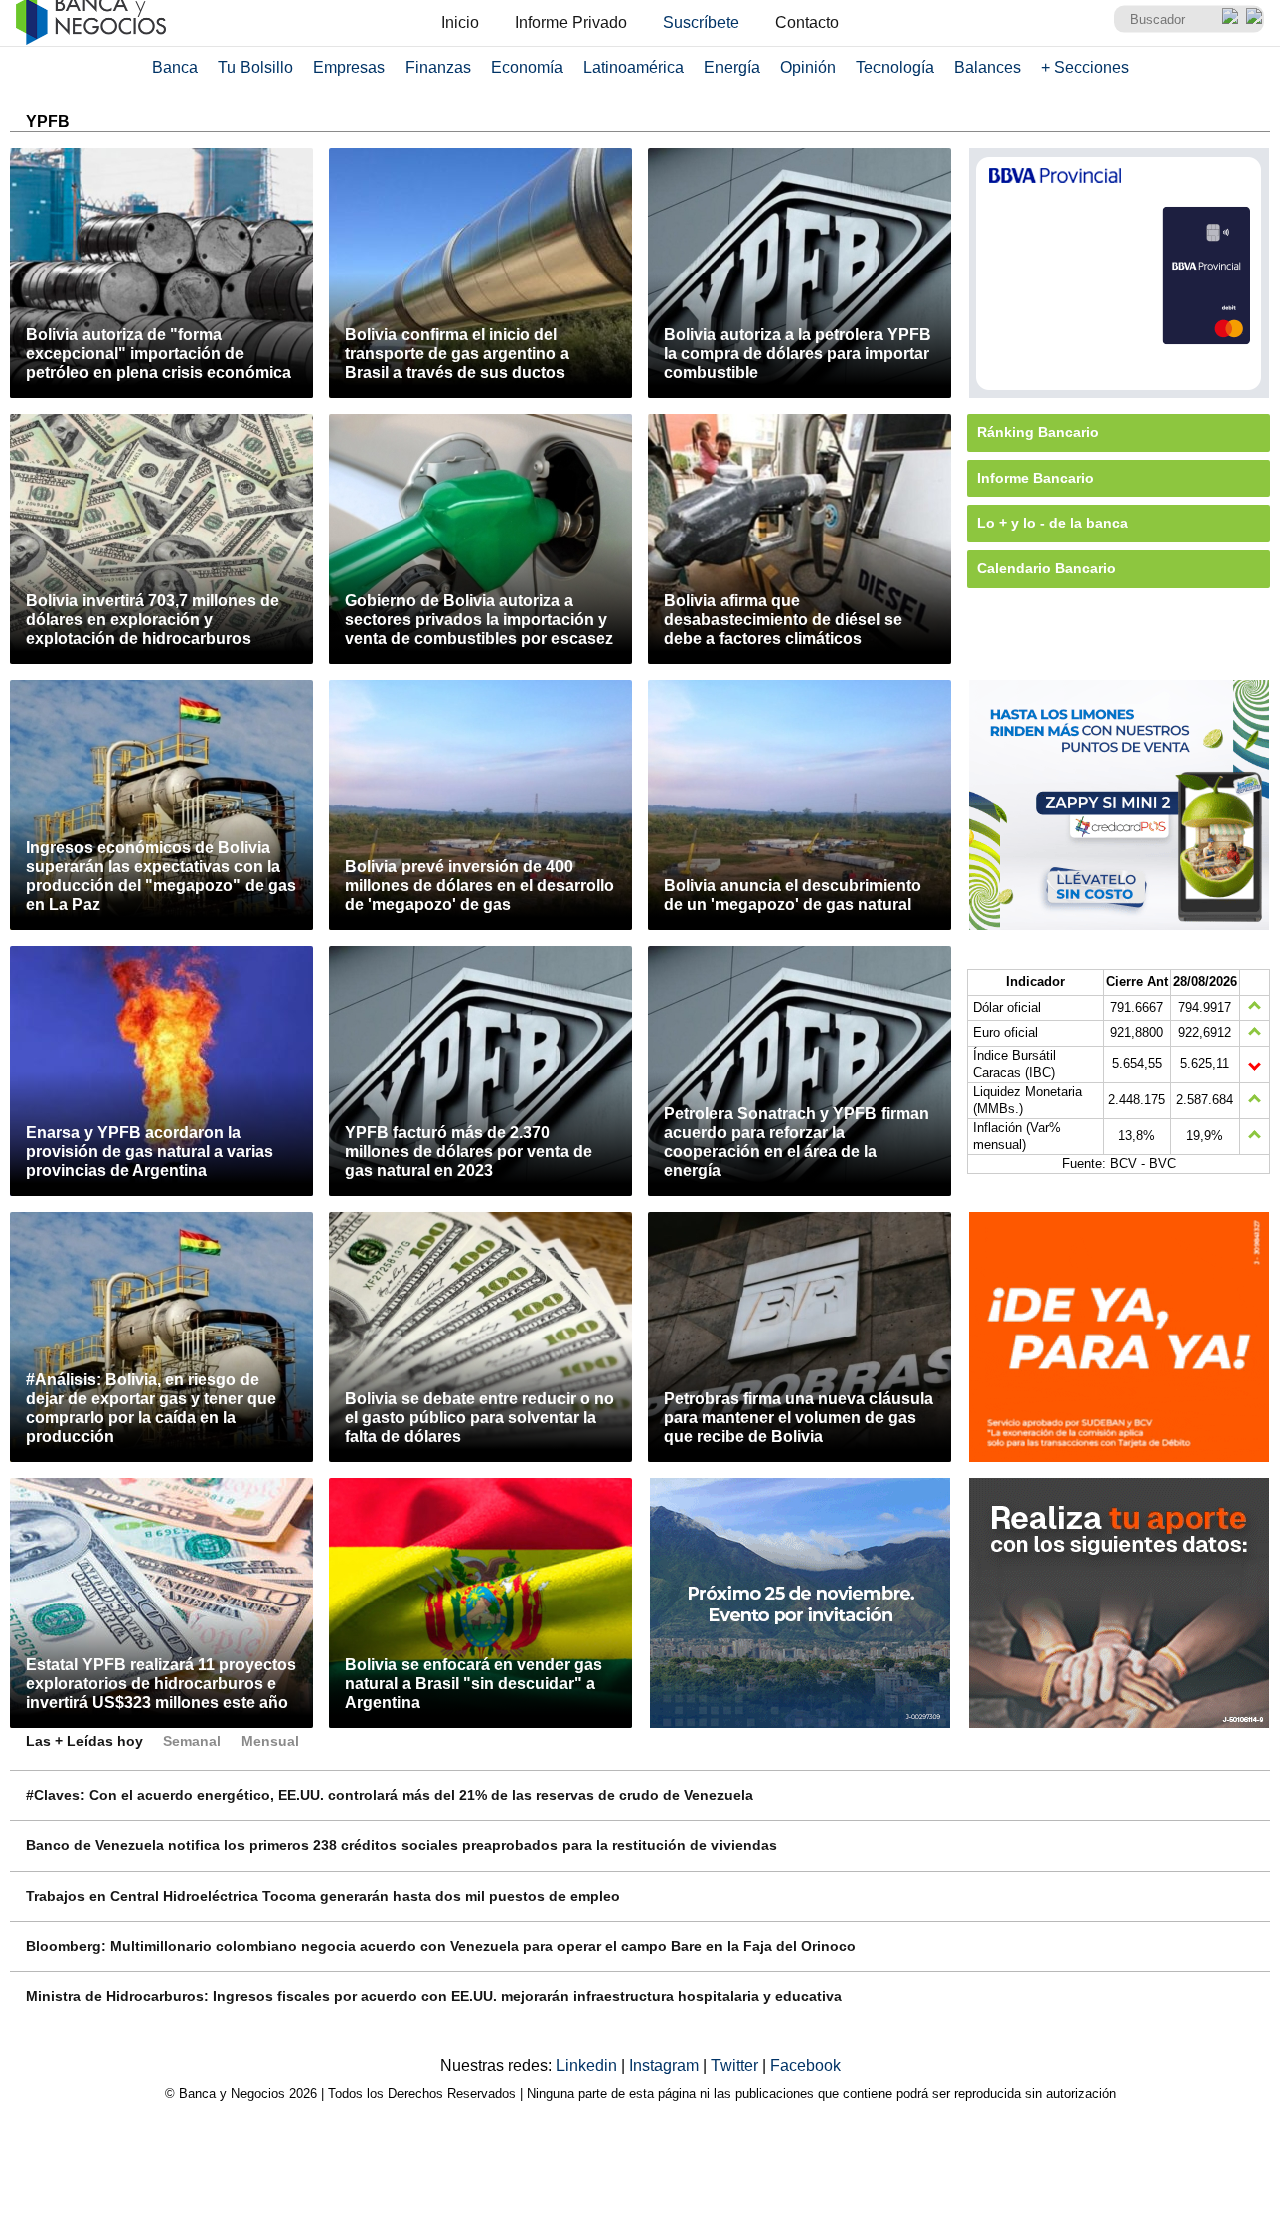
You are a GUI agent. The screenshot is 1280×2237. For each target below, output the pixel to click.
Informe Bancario (1035, 478)
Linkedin (588, 2065)
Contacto (807, 22)
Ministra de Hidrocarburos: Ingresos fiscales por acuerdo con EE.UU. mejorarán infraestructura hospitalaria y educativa (434, 1996)
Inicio (460, 22)
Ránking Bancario (1038, 432)
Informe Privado (571, 22)
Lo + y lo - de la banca (1052, 523)
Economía (527, 67)
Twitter (736, 2065)
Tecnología (895, 67)
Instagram (666, 2065)
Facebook (805, 2065)
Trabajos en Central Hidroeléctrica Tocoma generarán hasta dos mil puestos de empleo (323, 1896)
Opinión (808, 67)
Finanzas (438, 67)
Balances (987, 67)
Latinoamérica (633, 67)
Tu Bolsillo (255, 67)
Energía (732, 67)
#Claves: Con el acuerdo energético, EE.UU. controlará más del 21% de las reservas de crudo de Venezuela (389, 1795)
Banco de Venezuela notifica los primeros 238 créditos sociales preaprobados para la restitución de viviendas (401, 1845)
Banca (175, 67)
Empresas (349, 67)
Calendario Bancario (1046, 568)
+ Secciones (1085, 67)
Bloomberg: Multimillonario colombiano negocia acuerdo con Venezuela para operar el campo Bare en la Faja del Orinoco (441, 1946)
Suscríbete (701, 22)
